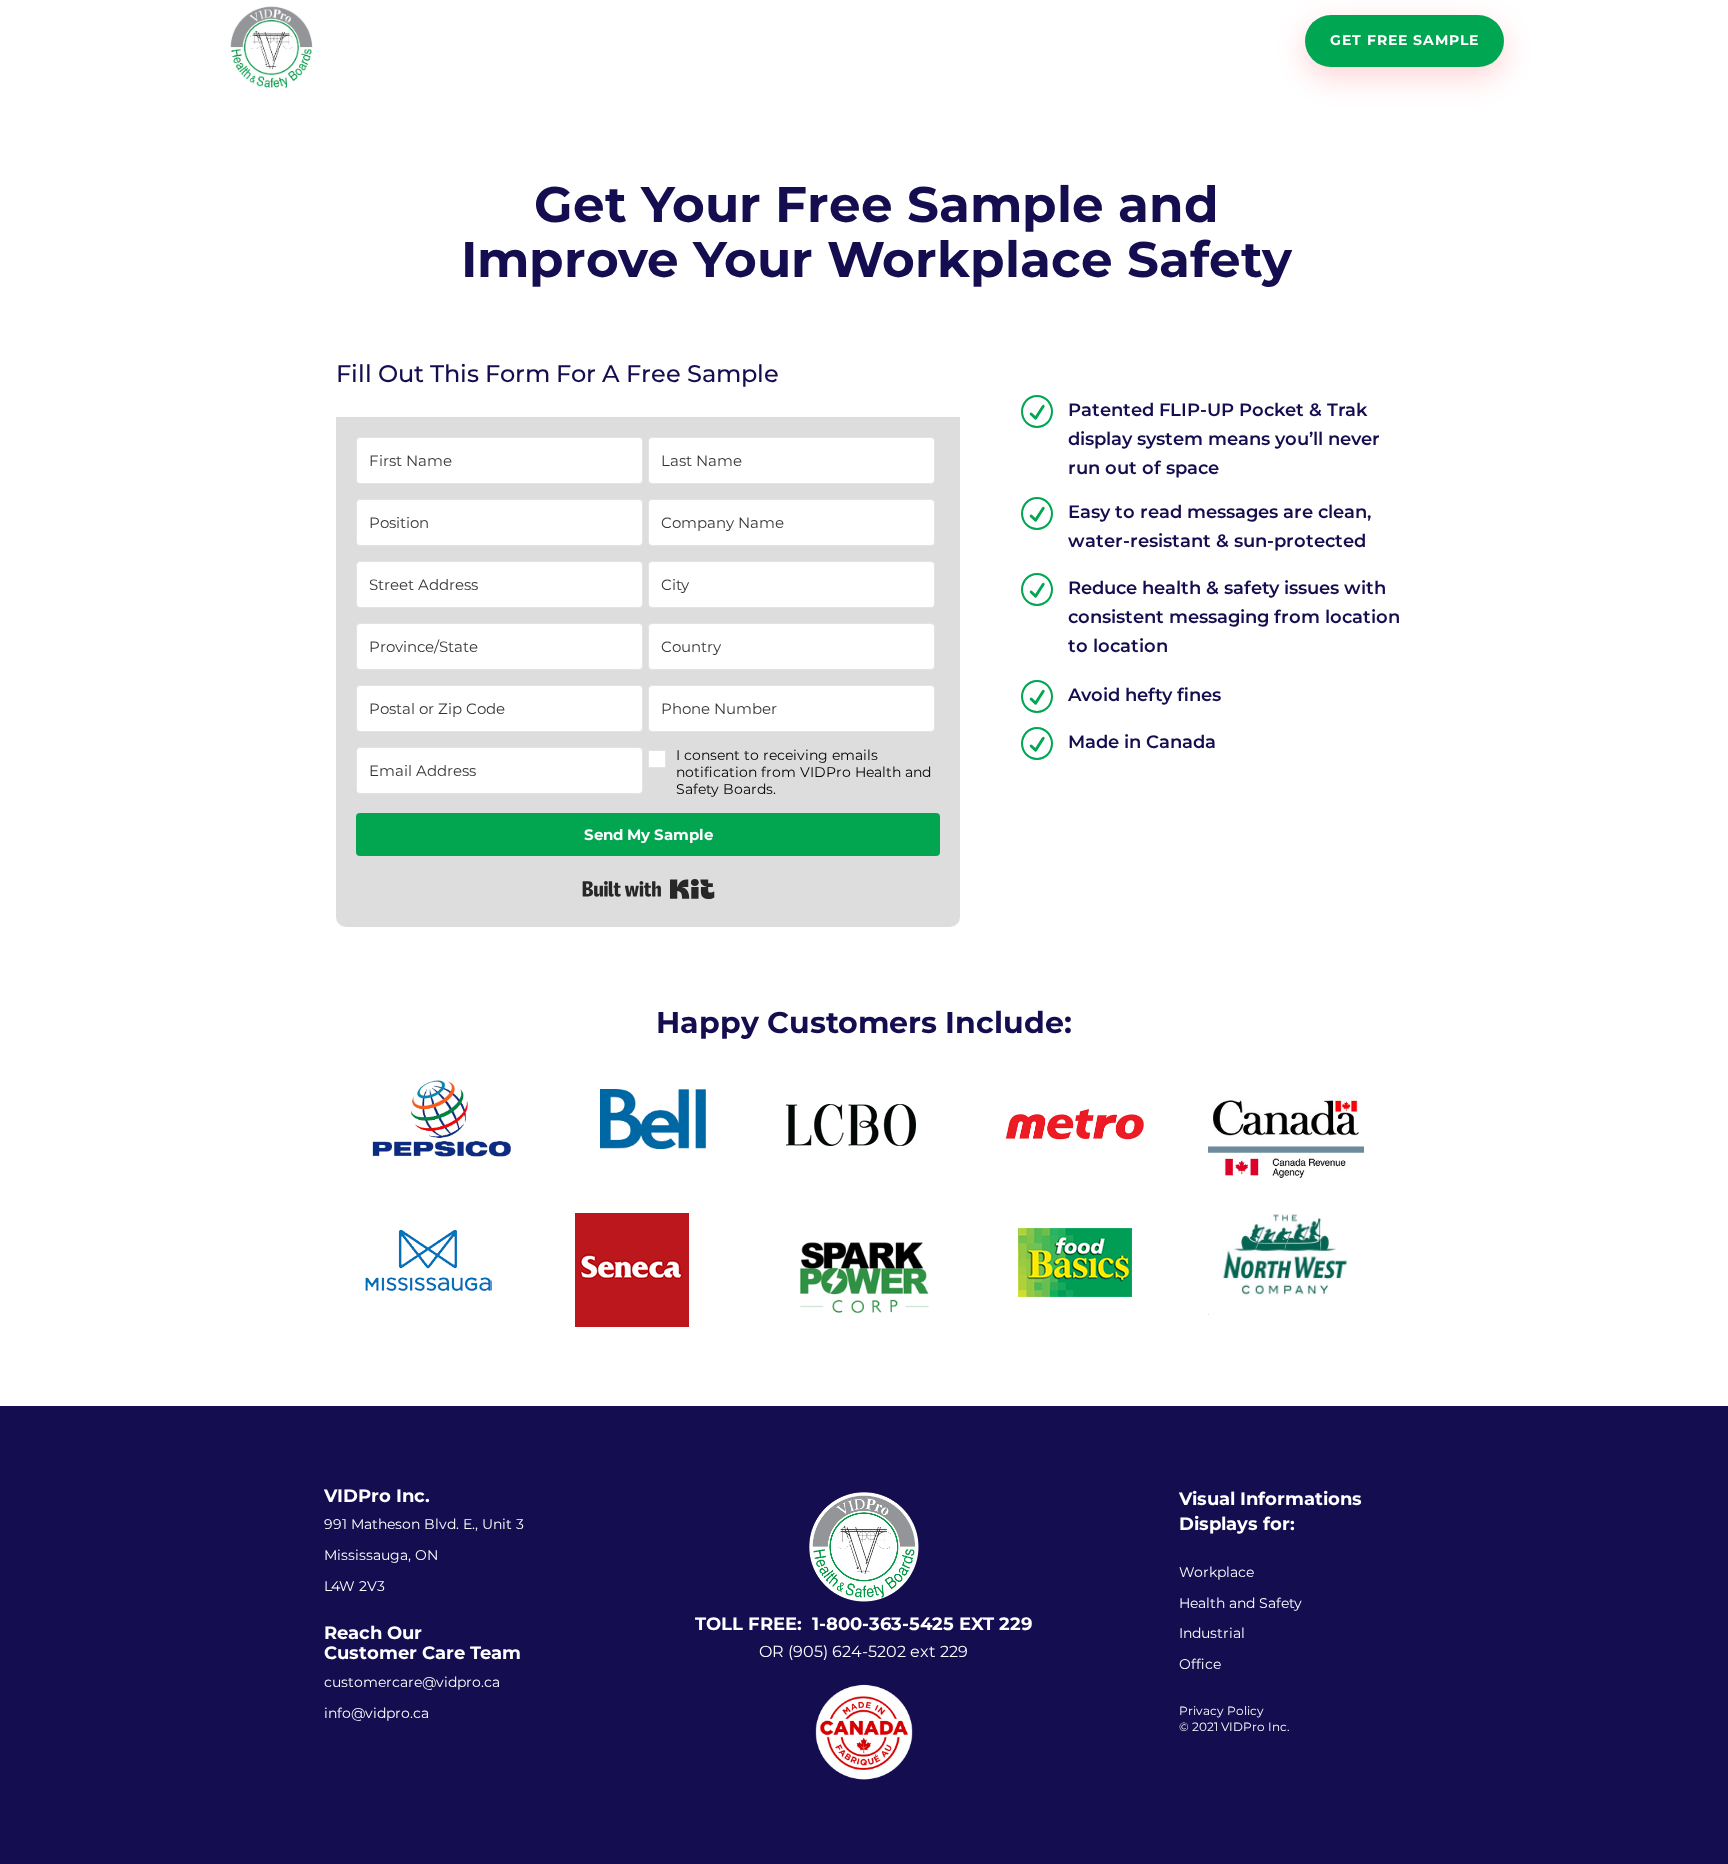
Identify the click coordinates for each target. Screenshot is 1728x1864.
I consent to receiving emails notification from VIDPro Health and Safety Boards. (803, 772)
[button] (791, 772)
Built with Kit (648, 889)
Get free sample (1404, 40)
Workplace (1216, 1572)
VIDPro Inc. (377, 1496)
